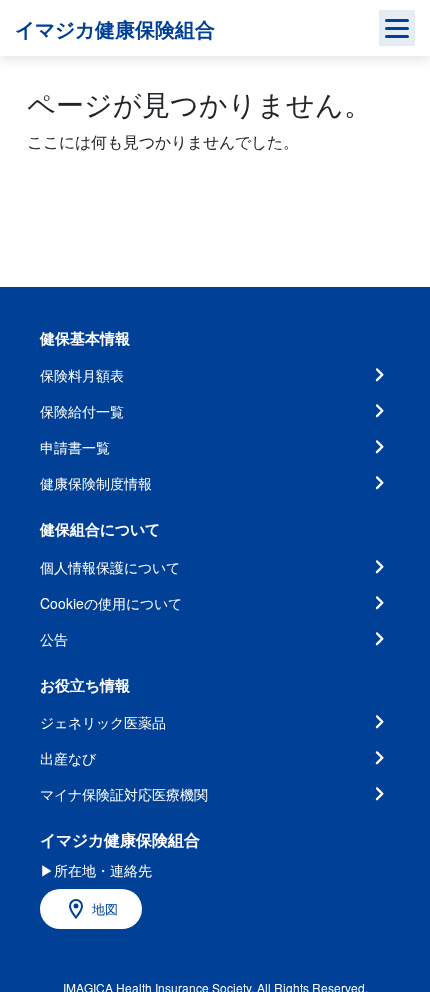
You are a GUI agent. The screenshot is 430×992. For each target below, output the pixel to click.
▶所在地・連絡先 (96, 870)
